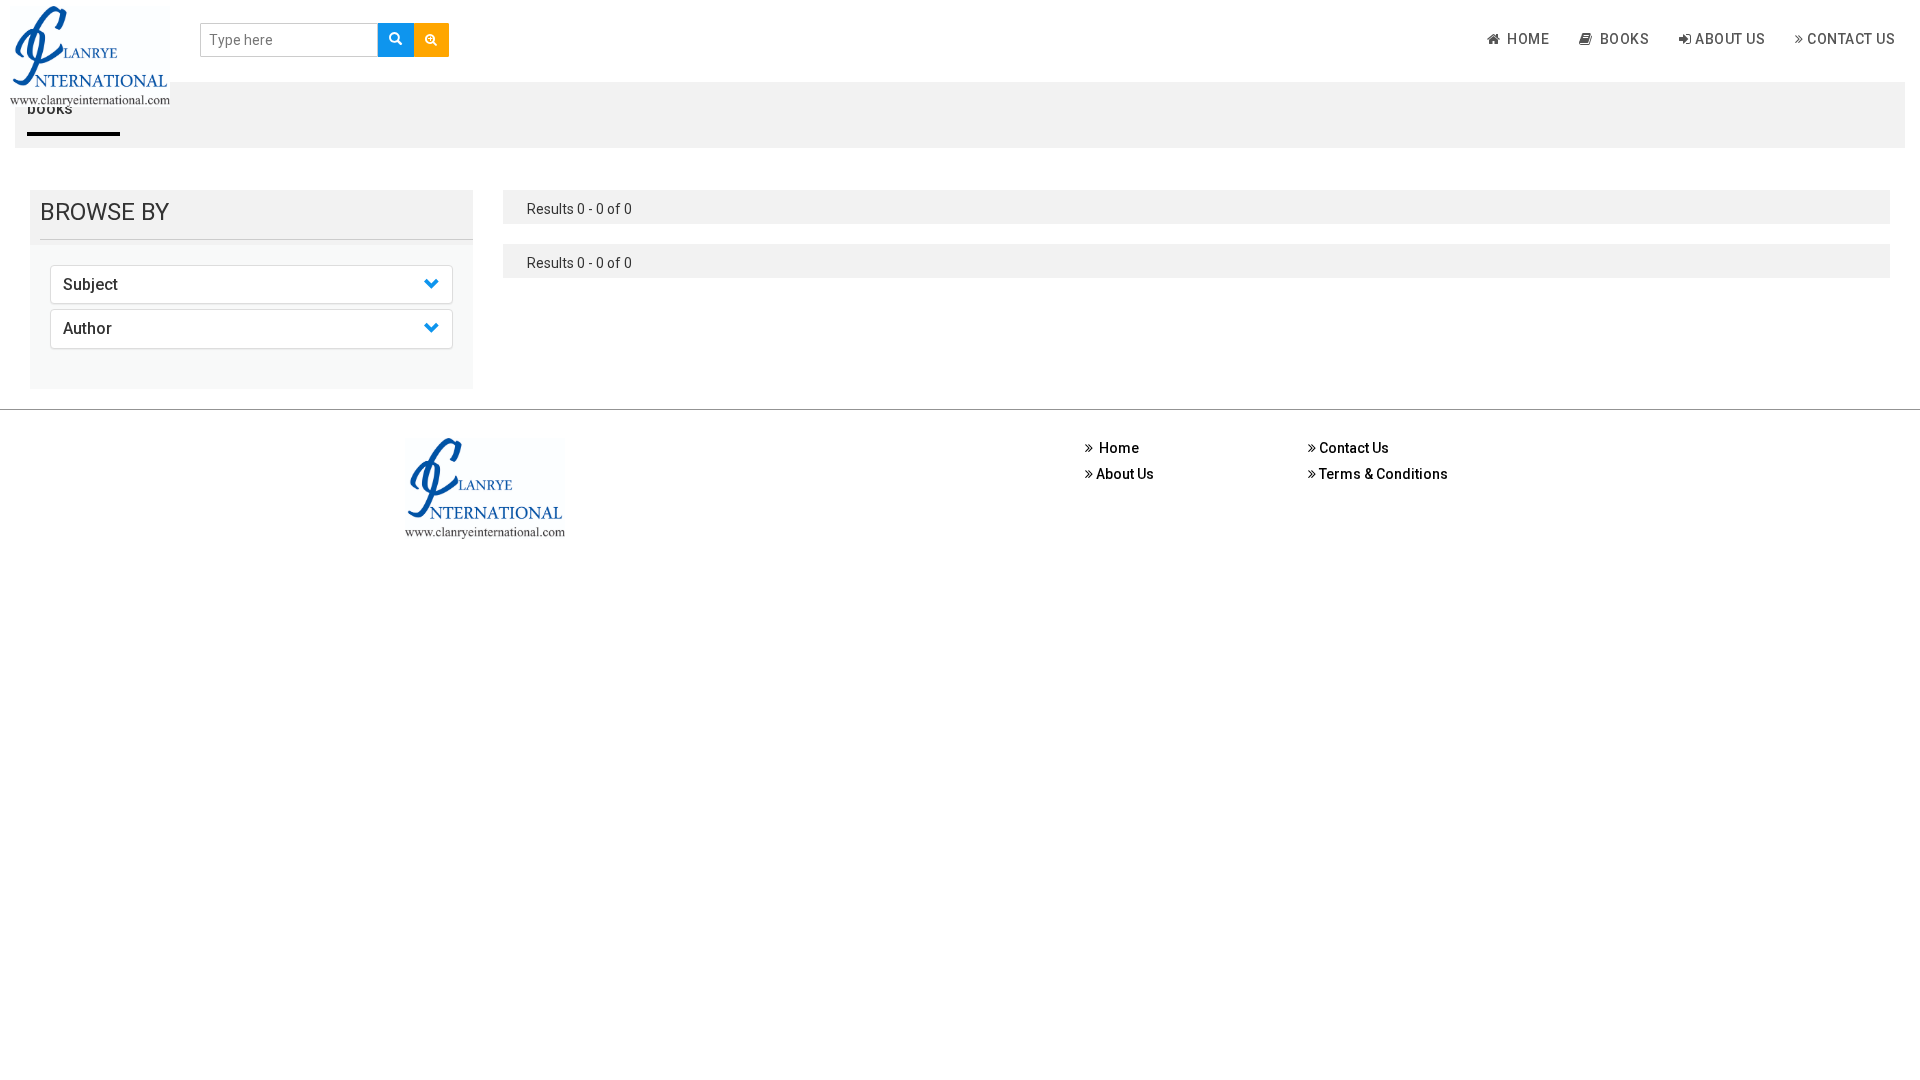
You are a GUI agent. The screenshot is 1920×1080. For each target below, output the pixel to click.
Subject (90, 284)
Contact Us (1850, 39)
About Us (1729, 39)
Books (1621, 39)
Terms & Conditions (1382, 474)
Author (87, 328)
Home (1524, 39)
